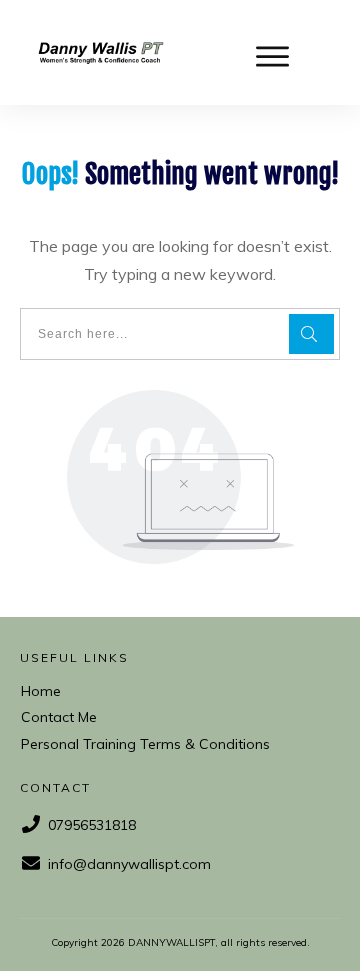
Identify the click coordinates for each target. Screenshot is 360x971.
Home (41, 691)
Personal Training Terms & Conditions (145, 744)
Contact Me (59, 717)
